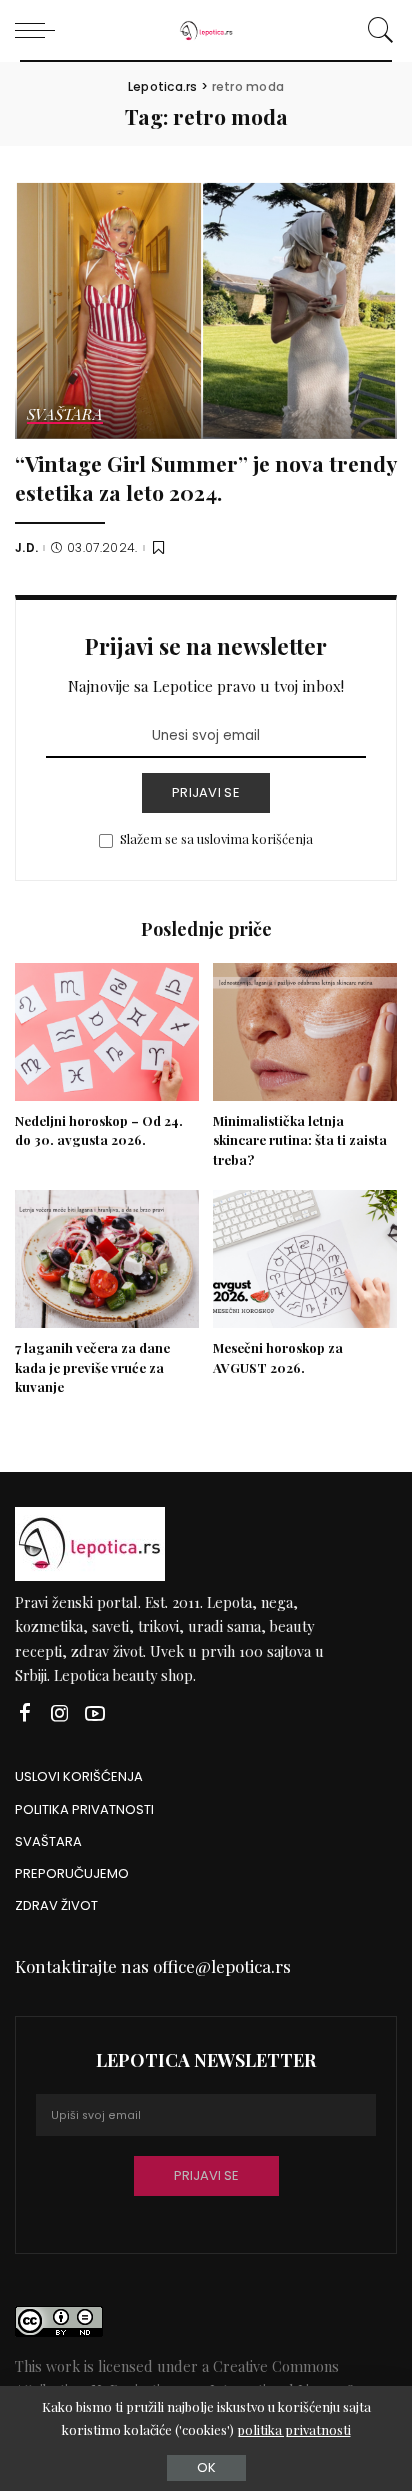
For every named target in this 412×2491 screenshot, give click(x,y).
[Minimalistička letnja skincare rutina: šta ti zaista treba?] (305, 1032)
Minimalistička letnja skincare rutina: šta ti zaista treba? (300, 1140)
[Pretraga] (377, 30)
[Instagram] (60, 1713)
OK (206, 2467)
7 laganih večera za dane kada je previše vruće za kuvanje (92, 1367)
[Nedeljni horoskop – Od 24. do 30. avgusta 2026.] (107, 1032)
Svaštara (65, 415)
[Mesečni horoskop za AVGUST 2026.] (305, 1259)
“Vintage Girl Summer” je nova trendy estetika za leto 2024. (206, 477)
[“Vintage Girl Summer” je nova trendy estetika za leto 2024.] (206, 310)
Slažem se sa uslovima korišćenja (216, 838)
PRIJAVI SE (206, 792)
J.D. (26, 548)
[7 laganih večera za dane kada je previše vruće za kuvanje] (107, 1259)
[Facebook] (25, 1713)
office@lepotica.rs (222, 1966)
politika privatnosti (294, 2429)
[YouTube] (95, 1713)
